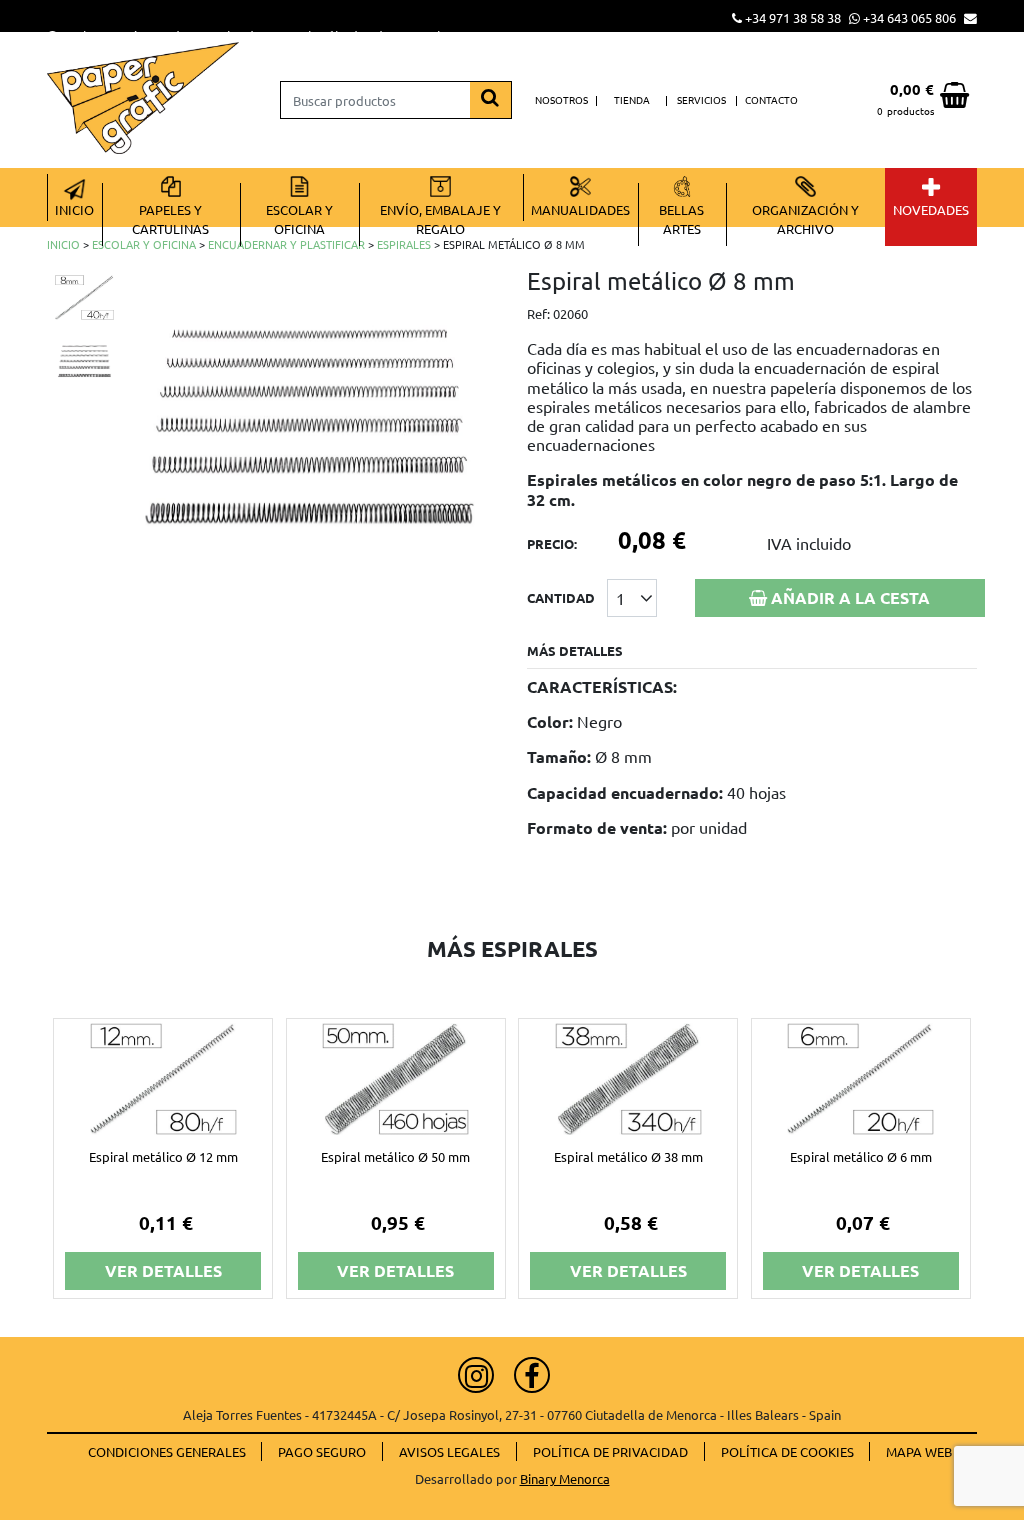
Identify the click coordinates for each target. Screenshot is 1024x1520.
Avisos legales (449, 1451)
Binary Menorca (565, 1478)
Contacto (771, 99)
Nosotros (561, 99)
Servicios (701, 99)
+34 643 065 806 (909, 17)
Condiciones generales (167, 1451)
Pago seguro (322, 1451)
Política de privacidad (610, 1451)
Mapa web (919, 1451)
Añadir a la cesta (848, 597)
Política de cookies (787, 1451)
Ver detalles (163, 1270)
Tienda (632, 99)
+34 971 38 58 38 (793, 17)
